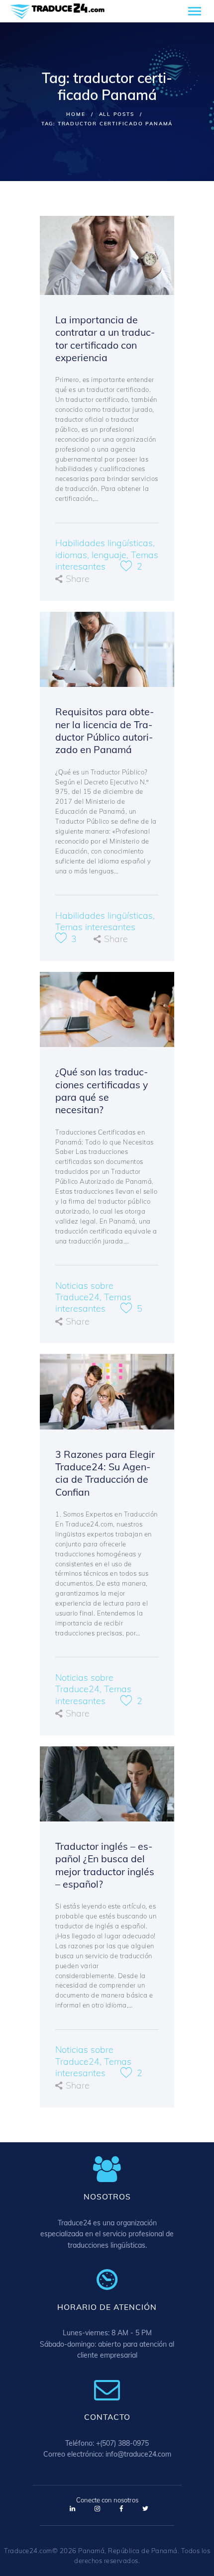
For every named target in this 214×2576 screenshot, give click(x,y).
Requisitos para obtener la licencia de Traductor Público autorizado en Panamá (105, 730)
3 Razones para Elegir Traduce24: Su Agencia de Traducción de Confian (105, 1473)
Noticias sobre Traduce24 (84, 1291)
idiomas (71, 555)
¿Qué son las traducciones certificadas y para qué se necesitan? (102, 1091)
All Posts (117, 114)
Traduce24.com (28, 2551)
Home (76, 114)
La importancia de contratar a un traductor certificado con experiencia (105, 338)
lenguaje (109, 555)
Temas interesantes (95, 927)
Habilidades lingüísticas (104, 543)
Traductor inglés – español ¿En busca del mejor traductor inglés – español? (105, 1865)
